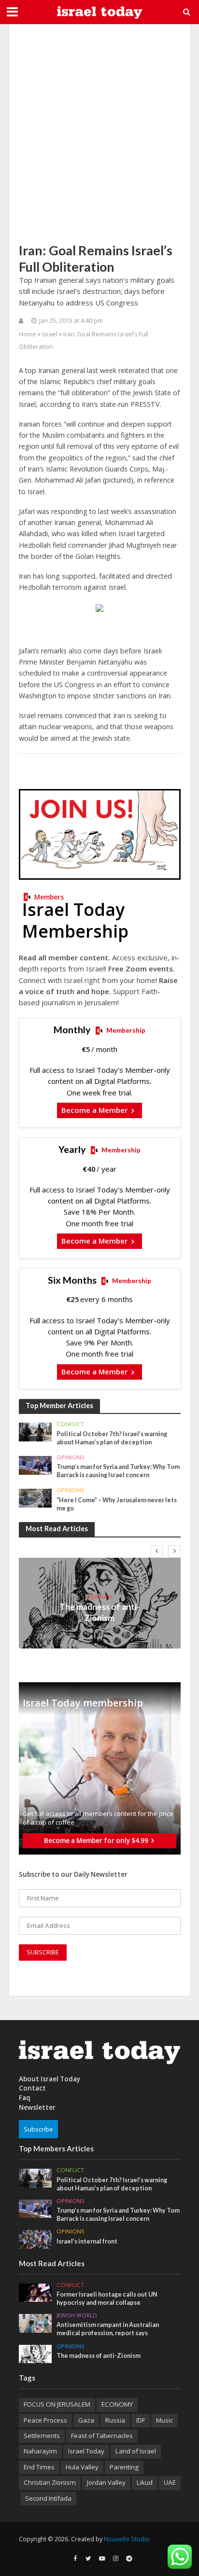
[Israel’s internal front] (36, 2239)
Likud (145, 2482)
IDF (141, 2420)
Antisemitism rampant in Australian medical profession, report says (108, 2329)
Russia (115, 2420)
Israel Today (86, 2451)
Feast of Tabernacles (102, 2436)
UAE (170, 2482)
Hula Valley (82, 2467)
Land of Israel (136, 2451)
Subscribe (38, 2129)
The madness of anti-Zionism (99, 1612)
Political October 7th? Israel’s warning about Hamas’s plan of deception (112, 1438)
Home (28, 334)
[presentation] (156, 1551)
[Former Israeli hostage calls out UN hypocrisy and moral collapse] (36, 2292)
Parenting (124, 2467)
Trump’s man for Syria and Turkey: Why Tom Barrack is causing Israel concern (118, 1471)
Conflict (70, 1424)
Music (164, 2420)
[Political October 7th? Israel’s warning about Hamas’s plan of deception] (36, 1431)
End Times (39, 2467)
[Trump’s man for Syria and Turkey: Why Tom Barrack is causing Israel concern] (36, 1465)
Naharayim (40, 2451)
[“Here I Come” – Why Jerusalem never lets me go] (36, 1497)
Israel (50, 334)
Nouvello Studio (127, 2539)
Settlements (42, 2436)
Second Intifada (48, 2498)
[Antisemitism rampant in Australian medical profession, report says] (36, 2323)
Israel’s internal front (87, 2241)
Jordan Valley (106, 2482)
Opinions (71, 1457)
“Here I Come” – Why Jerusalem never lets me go (117, 1504)
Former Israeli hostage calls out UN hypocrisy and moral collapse (107, 2299)
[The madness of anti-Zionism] (36, 2353)
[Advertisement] (99, 133)
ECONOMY (117, 2404)
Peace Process (45, 2420)
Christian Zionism (50, 2482)
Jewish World (77, 2315)
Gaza (86, 2420)
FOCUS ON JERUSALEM (57, 2404)
